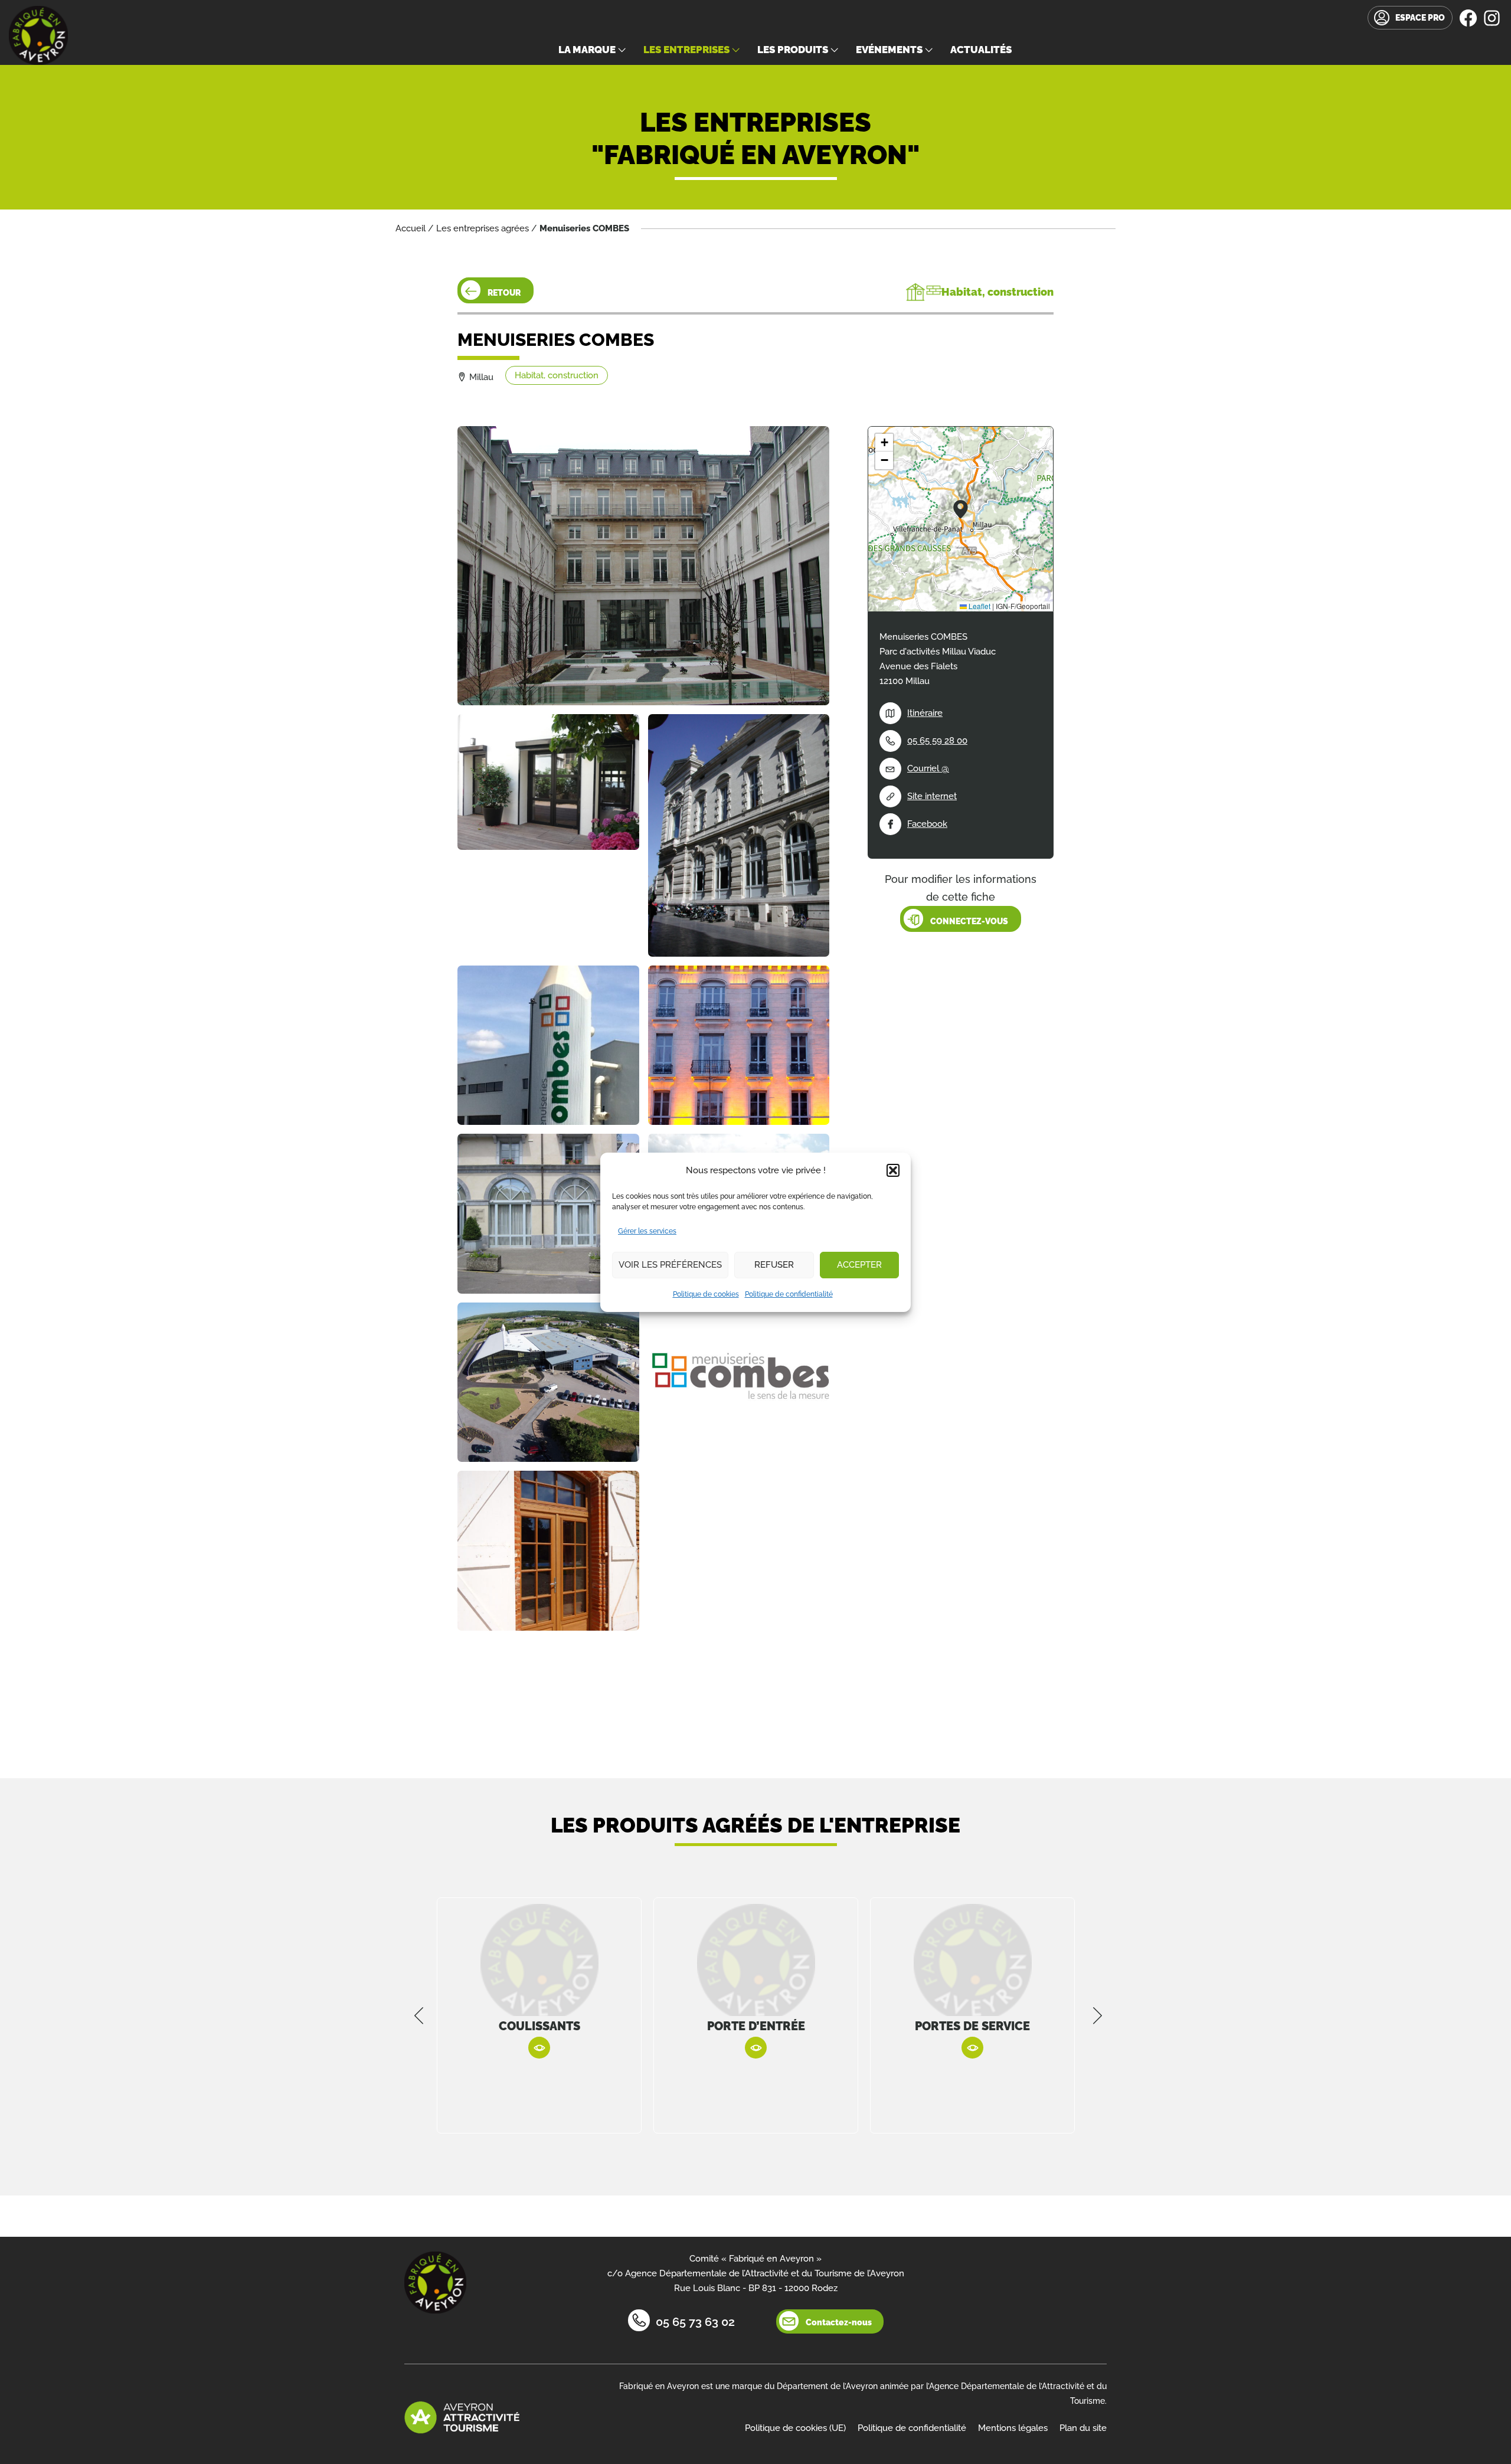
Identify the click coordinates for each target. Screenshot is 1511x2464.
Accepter (859, 1265)
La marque (587, 50)
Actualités (981, 50)
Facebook (927, 824)
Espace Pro (1420, 18)
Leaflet (979, 606)
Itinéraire (925, 713)
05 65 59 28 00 (937, 741)
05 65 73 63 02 (695, 2322)
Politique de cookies (706, 1294)
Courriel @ (928, 768)
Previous (419, 2015)
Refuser (774, 1265)
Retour (504, 293)
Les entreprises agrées (483, 228)
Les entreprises (686, 50)
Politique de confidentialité (789, 1294)
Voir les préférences (670, 1265)
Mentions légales (1013, 2428)
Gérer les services (647, 1231)
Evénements (889, 50)
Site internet (932, 796)
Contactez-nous (839, 2322)
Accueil (411, 228)
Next (1098, 2015)
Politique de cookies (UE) (795, 2428)
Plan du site (1083, 2428)
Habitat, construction (557, 375)
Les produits (793, 50)
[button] (893, 1170)
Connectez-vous (969, 921)
